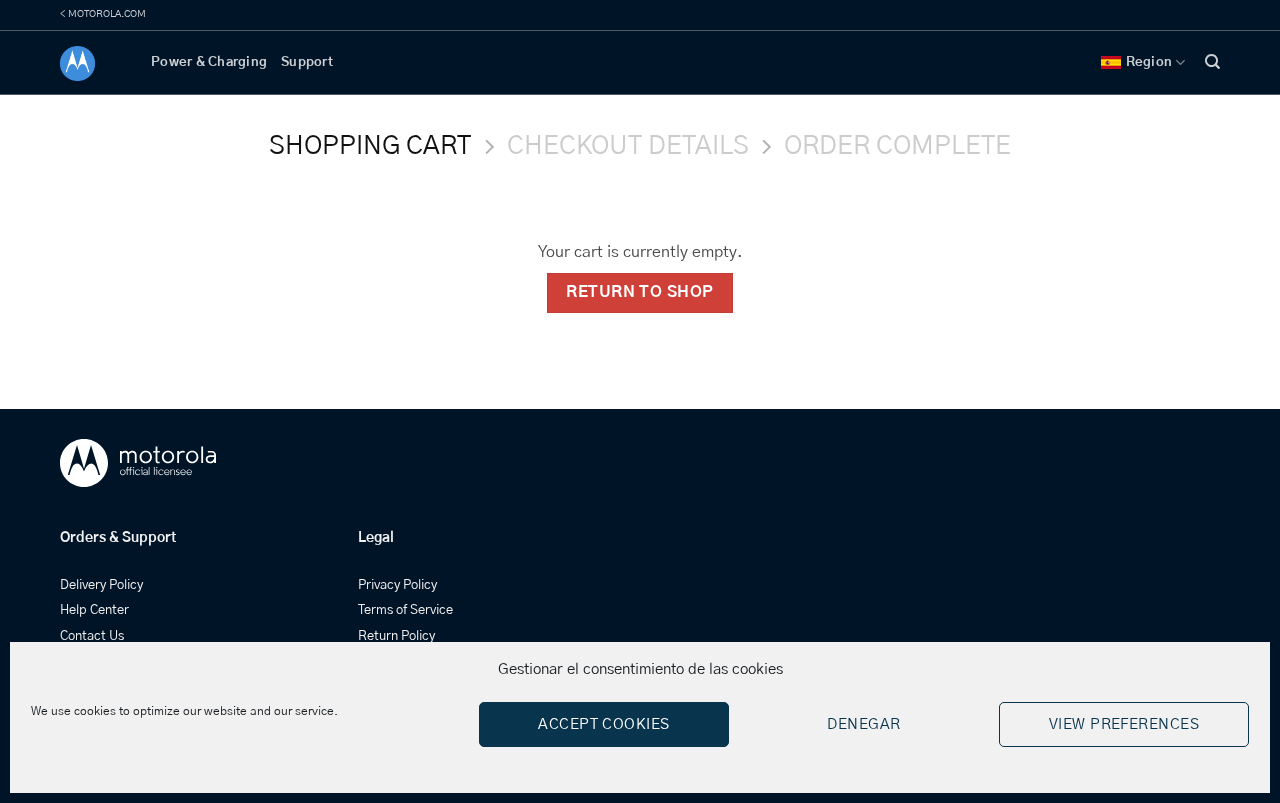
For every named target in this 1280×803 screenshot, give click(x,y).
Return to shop (640, 292)
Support (307, 62)
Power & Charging (209, 62)
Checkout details (628, 146)
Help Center (94, 610)
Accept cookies (603, 724)
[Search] (1212, 62)
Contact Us (92, 636)
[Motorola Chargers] (90, 63)
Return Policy (396, 636)
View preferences (1124, 724)
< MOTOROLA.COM (103, 14)
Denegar (863, 724)
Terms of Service (405, 610)
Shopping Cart (370, 146)
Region (1149, 62)
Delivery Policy (101, 585)
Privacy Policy (397, 585)
